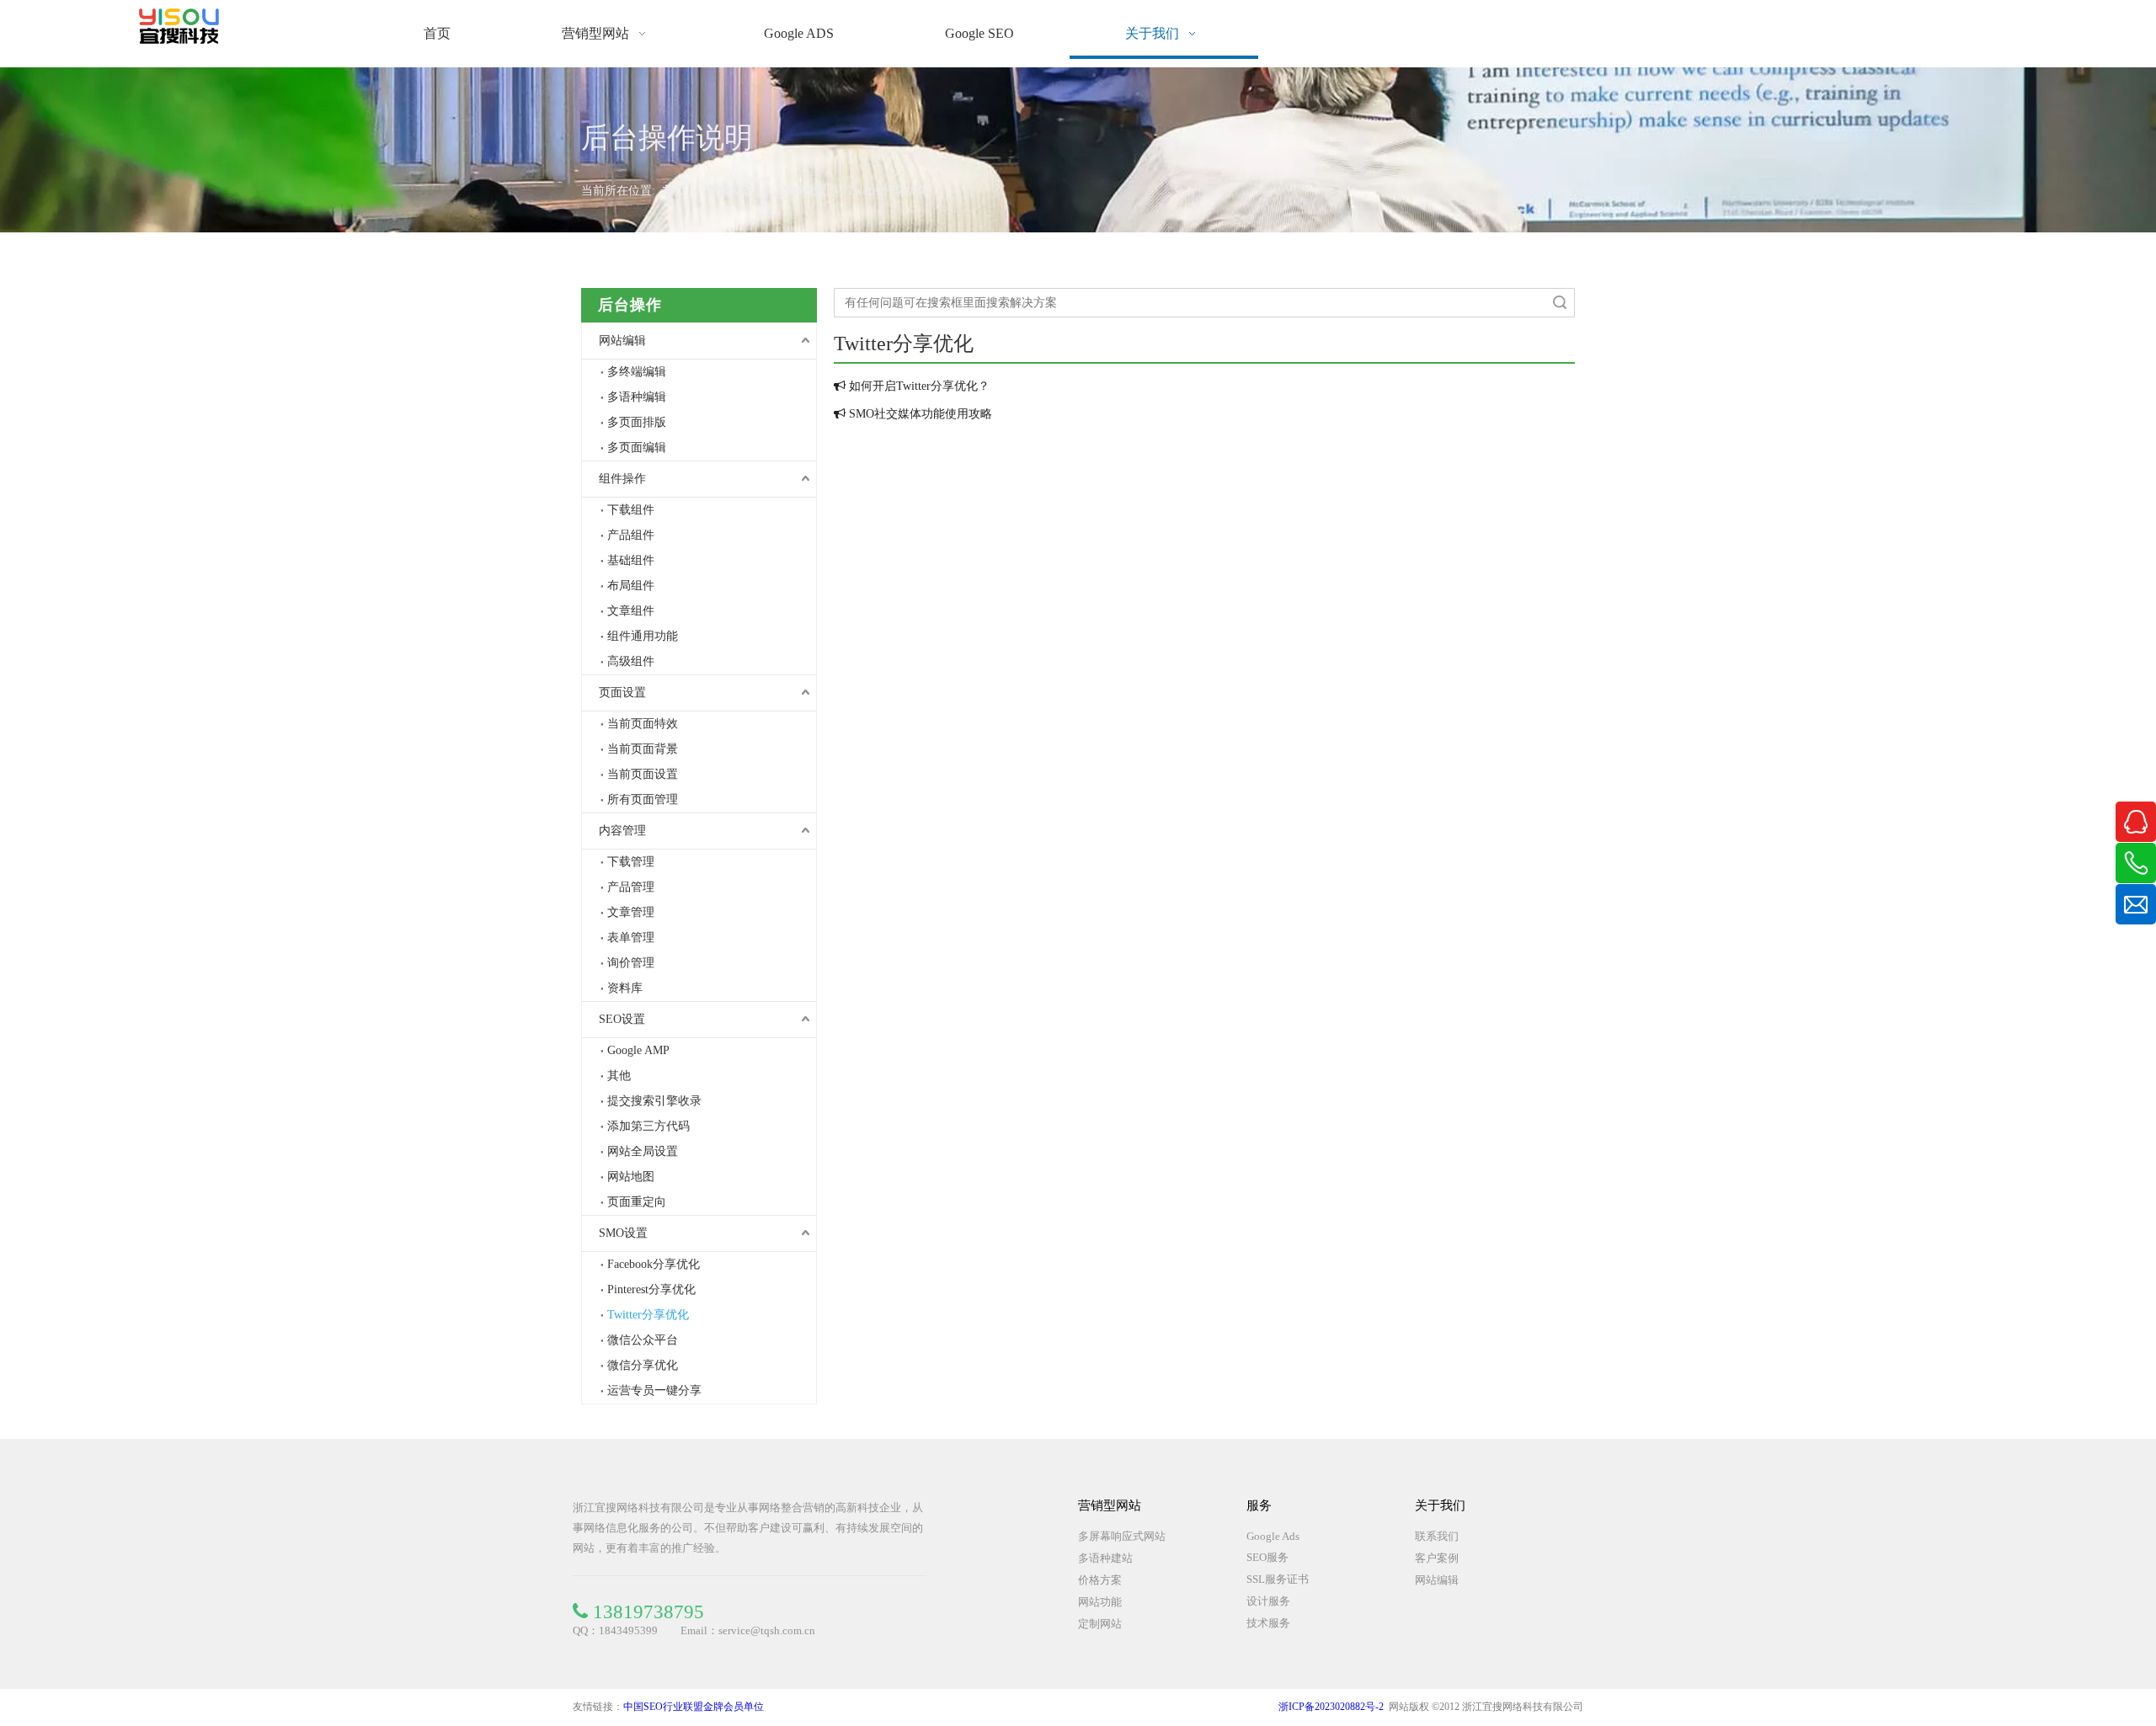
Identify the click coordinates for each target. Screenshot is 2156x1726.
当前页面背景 (643, 749)
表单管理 (631, 938)
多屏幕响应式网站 (1122, 1536)
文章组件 (631, 611)
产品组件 (631, 535)
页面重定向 (637, 1202)
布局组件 (631, 586)
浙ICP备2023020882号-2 (1331, 1707)
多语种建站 (1105, 1558)
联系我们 (1437, 1536)
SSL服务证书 (1278, 1579)
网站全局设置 (643, 1151)
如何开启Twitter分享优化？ (919, 386)
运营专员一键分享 (654, 1390)
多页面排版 (637, 422)
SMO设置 (623, 1233)
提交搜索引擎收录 (654, 1101)
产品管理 (631, 887)
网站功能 (1100, 1602)
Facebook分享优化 (654, 1264)
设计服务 (1268, 1601)
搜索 (1560, 303)
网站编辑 (622, 341)
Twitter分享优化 (648, 1315)
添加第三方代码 (648, 1126)
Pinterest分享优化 (651, 1289)
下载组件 (631, 510)
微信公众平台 (643, 1340)
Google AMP (638, 1050)
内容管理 (622, 831)
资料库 (625, 988)
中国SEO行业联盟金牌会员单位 (694, 1707)
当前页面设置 (643, 774)
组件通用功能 (643, 636)
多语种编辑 (637, 397)
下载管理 (631, 862)
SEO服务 (1267, 1557)
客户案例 (1437, 1558)
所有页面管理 (643, 799)
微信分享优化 (643, 1365)
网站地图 (631, 1177)
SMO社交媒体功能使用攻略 (921, 414)
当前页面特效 (643, 724)
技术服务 (1268, 1623)
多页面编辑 (637, 447)
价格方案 (1100, 1580)
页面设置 (622, 693)
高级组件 (631, 661)
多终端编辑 (637, 372)
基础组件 (631, 560)
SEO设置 (622, 1019)
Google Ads (1273, 1536)
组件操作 (622, 479)
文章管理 (631, 912)
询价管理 (631, 963)
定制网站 (1100, 1624)
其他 (619, 1076)
